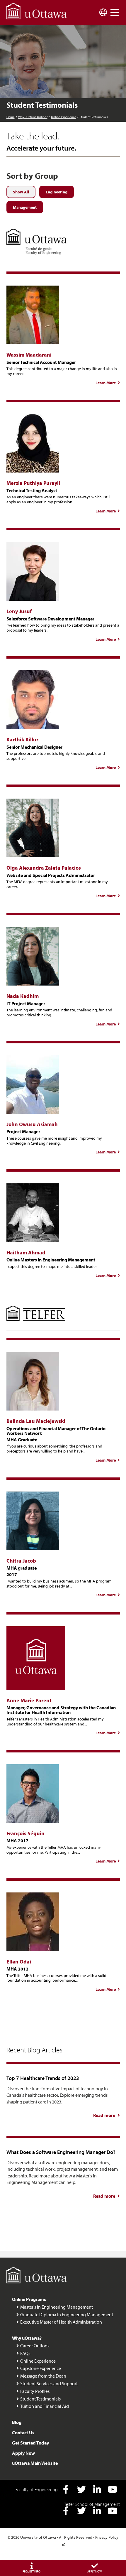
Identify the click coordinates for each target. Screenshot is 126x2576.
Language (103, 12)
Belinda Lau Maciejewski (36, 1421)
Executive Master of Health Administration (61, 2322)
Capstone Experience (41, 2368)
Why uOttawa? (27, 2338)
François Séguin (25, 1833)
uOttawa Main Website (35, 2463)
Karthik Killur (22, 739)
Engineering (57, 192)
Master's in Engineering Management (57, 2307)
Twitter (81, 2489)
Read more (107, 2115)
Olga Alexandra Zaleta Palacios (44, 868)
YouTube (113, 2489)
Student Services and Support (49, 2383)
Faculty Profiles (35, 2391)
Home (11, 117)
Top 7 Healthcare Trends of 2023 (43, 2078)
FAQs (25, 2353)
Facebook (66, 2489)
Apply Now (23, 2453)
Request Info (31, 2571)
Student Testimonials (40, 2399)
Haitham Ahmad (26, 1252)
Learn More (108, 383)
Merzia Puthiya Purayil (33, 483)
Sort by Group (32, 176)
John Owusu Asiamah (32, 1124)
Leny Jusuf (19, 611)
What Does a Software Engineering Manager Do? (61, 2152)
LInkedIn (97, 2489)
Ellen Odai (19, 1962)
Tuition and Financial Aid (45, 2406)
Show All (21, 192)
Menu (115, 12)
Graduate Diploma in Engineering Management (67, 2314)
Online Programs (29, 2299)
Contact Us (23, 2432)
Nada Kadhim (23, 996)
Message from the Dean (43, 2376)
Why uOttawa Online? (33, 117)
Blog (17, 2422)
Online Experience (64, 117)
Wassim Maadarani (29, 355)
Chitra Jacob (21, 1561)
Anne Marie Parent (29, 1700)
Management (25, 207)
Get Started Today (30, 2443)
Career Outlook (35, 2346)
